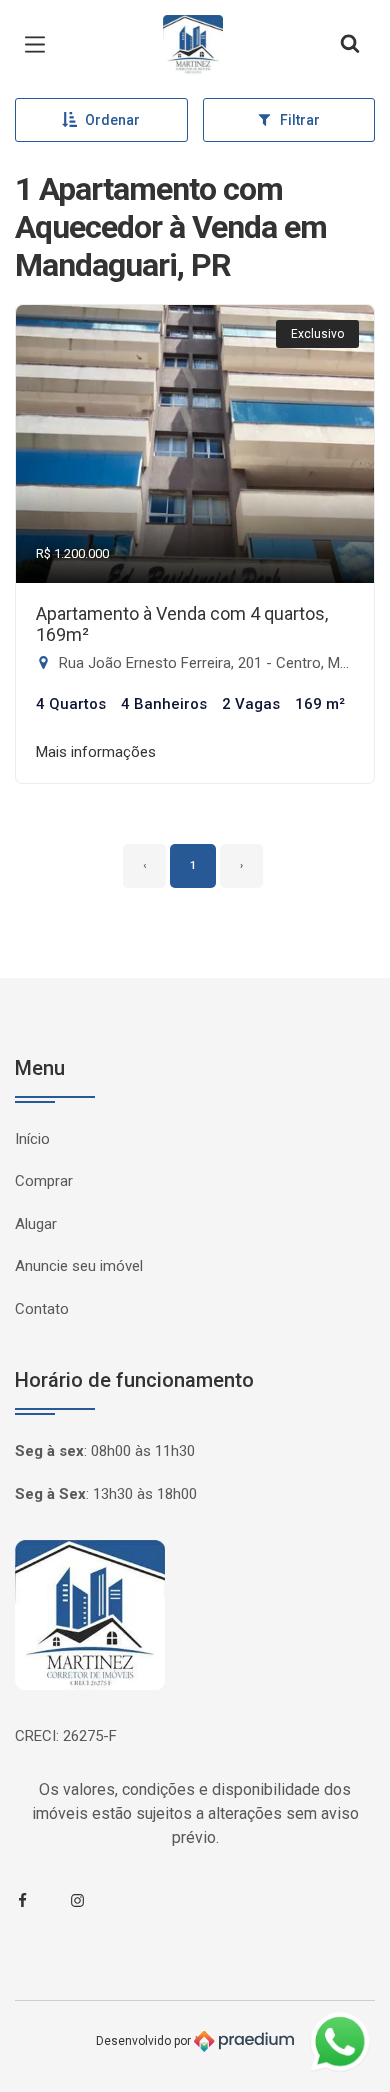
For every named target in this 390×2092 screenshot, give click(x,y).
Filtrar (300, 120)
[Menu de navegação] (40, 45)
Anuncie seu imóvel (79, 1266)
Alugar (36, 1224)
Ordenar (112, 120)
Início (32, 1139)
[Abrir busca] (350, 45)
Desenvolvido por (145, 2040)
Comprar (44, 1181)
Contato (42, 1309)
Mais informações (96, 752)
